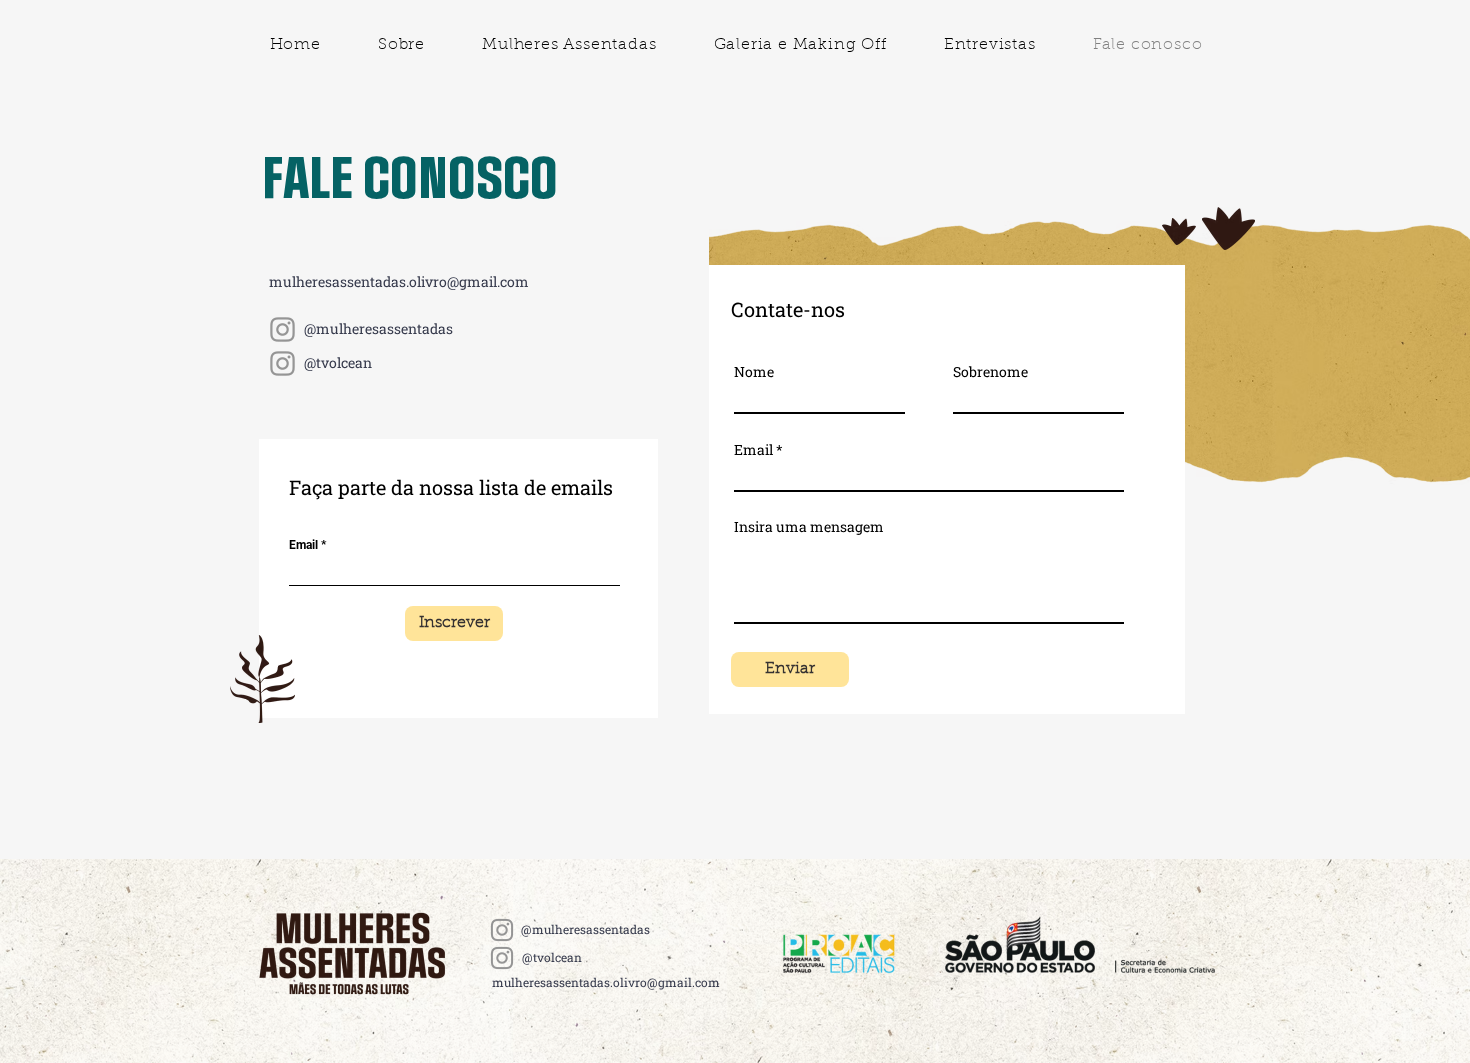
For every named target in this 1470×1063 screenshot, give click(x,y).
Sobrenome (990, 372)
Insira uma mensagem (809, 527)
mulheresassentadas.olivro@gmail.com (399, 281)
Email (303, 545)
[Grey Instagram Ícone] (282, 329)
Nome (754, 372)
